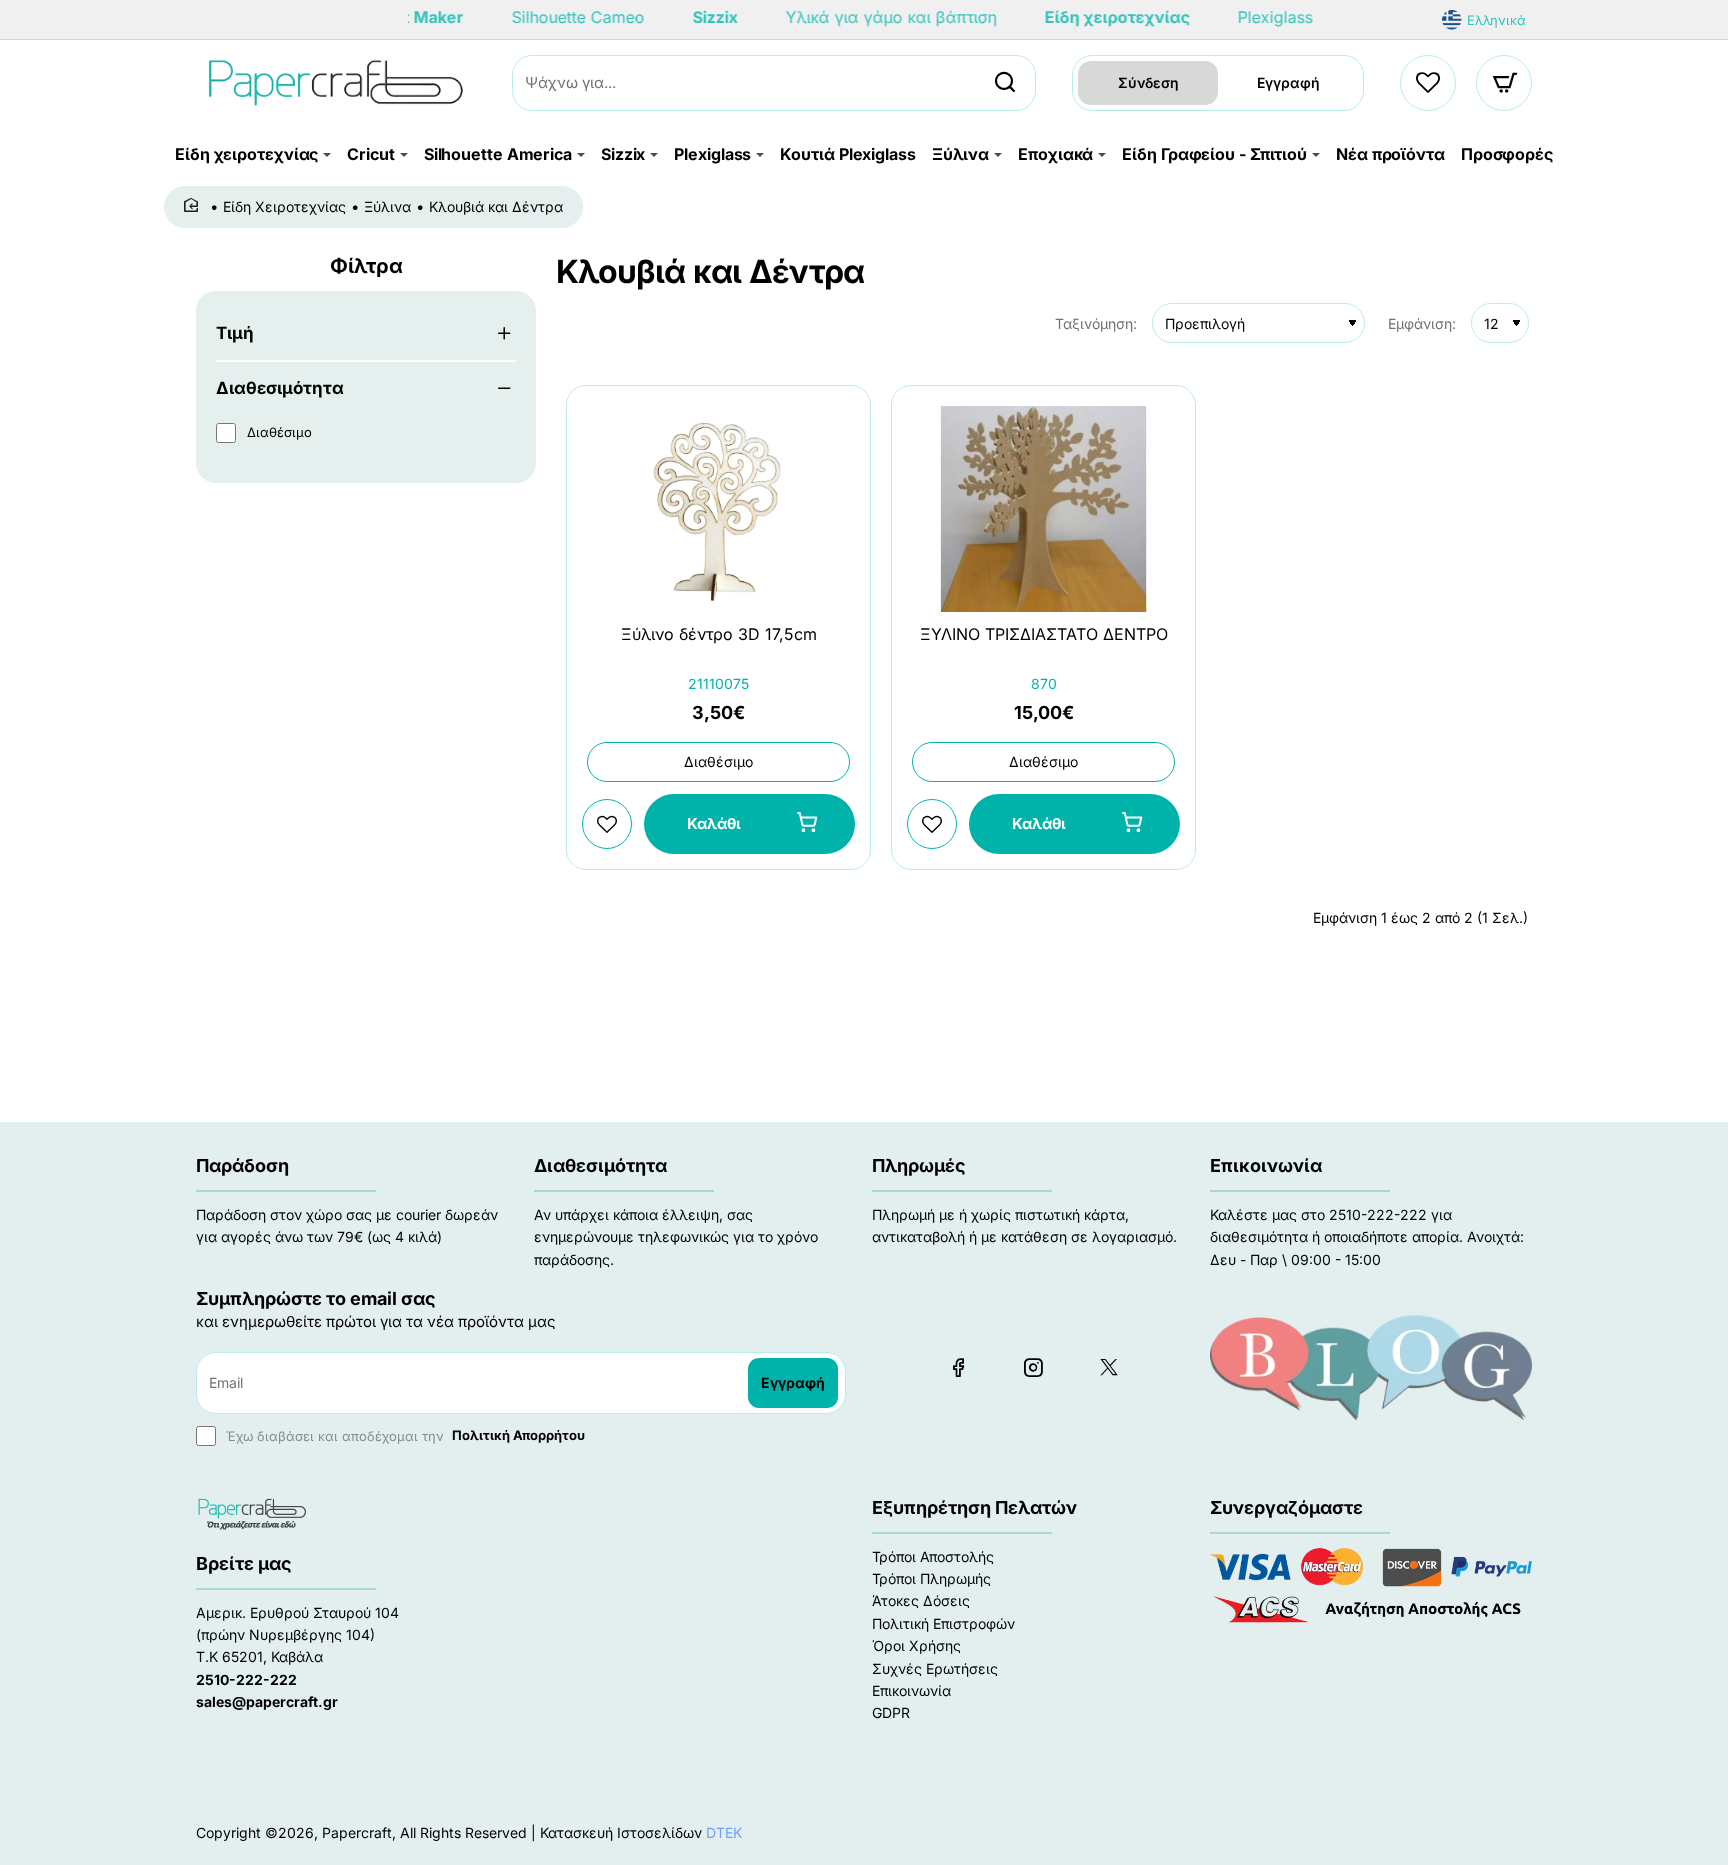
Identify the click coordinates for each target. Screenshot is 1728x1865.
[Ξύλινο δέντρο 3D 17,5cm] (718, 509)
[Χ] (1108, 1367)
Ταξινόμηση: (1096, 323)
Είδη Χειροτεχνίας (284, 206)
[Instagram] (1033, 1367)
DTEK (724, 1832)
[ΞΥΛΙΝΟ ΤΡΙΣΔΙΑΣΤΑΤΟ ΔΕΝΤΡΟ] (1043, 509)
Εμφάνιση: (1422, 323)
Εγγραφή (1288, 82)
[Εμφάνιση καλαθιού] (1505, 83)
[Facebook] (958, 1367)
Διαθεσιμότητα (280, 388)
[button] (749, 824)
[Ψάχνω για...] (1005, 83)
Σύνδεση (1148, 82)
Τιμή (235, 333)
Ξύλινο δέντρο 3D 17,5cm (719, 635)
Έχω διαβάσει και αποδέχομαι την (403, 1435)
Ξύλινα (387, 206)
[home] (194, 206)
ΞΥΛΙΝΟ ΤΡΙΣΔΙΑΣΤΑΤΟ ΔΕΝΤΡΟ (1044, 634)
